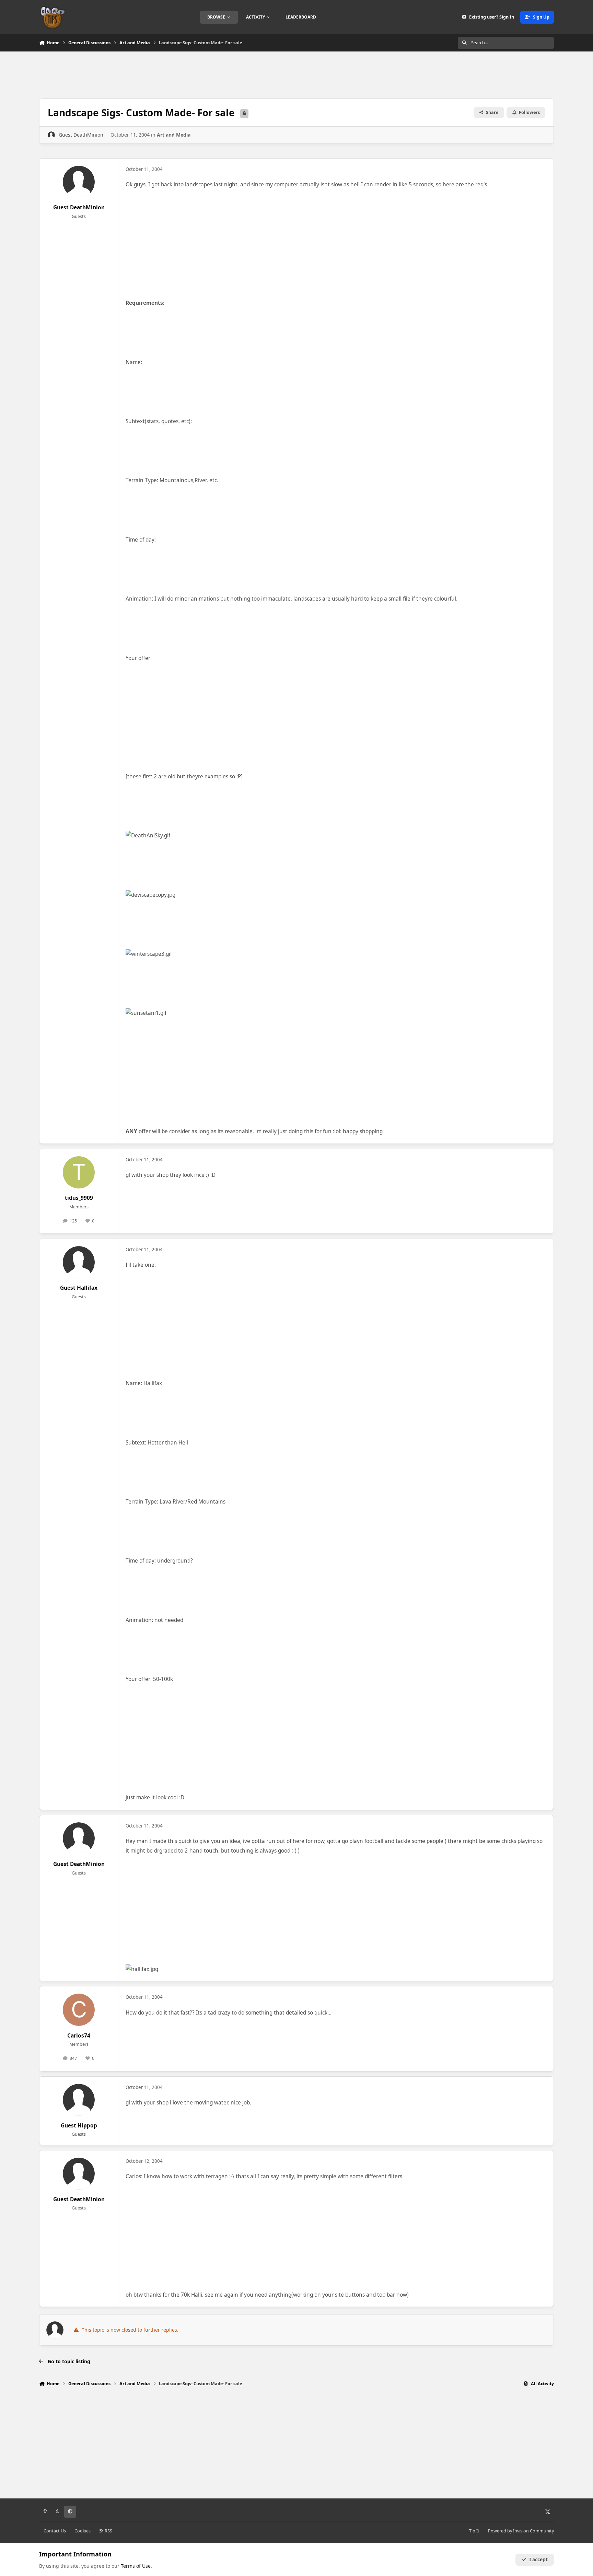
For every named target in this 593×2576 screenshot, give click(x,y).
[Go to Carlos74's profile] (79, 2010)
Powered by (521, 2531)
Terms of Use (136, 2566)
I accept (538, 2559)
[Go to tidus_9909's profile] (79, 1172)
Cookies (83, 2531)
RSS (108, 2531)
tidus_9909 (79, 1198)
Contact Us (55, 2531)
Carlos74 (79, 2036)
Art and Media (174, 135)
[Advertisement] (296, 74)
